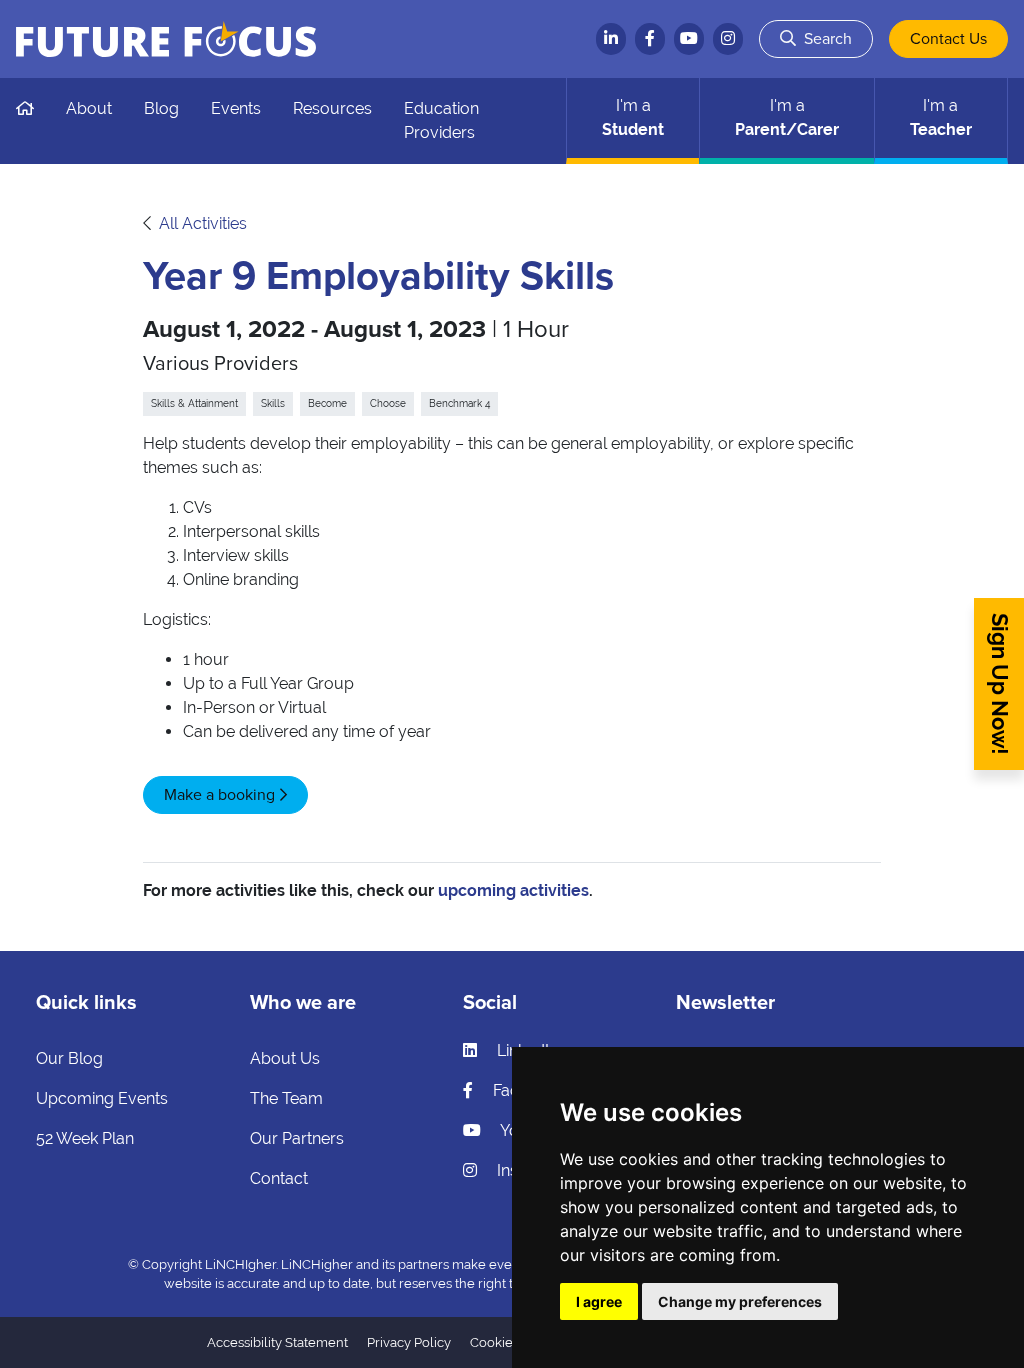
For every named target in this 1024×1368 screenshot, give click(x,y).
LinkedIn (525, 1050)
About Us (285, 1058)
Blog (161, 108)
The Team (286, 1098)
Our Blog (69, 1058)
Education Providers (441, 120)
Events (236, 108)
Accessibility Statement (277, 1342)
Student (633, 117)
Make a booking (219, 795)
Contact (279, 1178)
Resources (332, 108)
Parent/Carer (787, 117)
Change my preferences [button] (740, 1301)
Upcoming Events (102, 1098)
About (89, 108)
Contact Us (948, 39)
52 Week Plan (85, 1138)
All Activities (203, 223)
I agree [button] (599, 1301)
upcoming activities (513, 890)
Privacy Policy (409, 1342)
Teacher (941, 117)
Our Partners (297, 1138)
